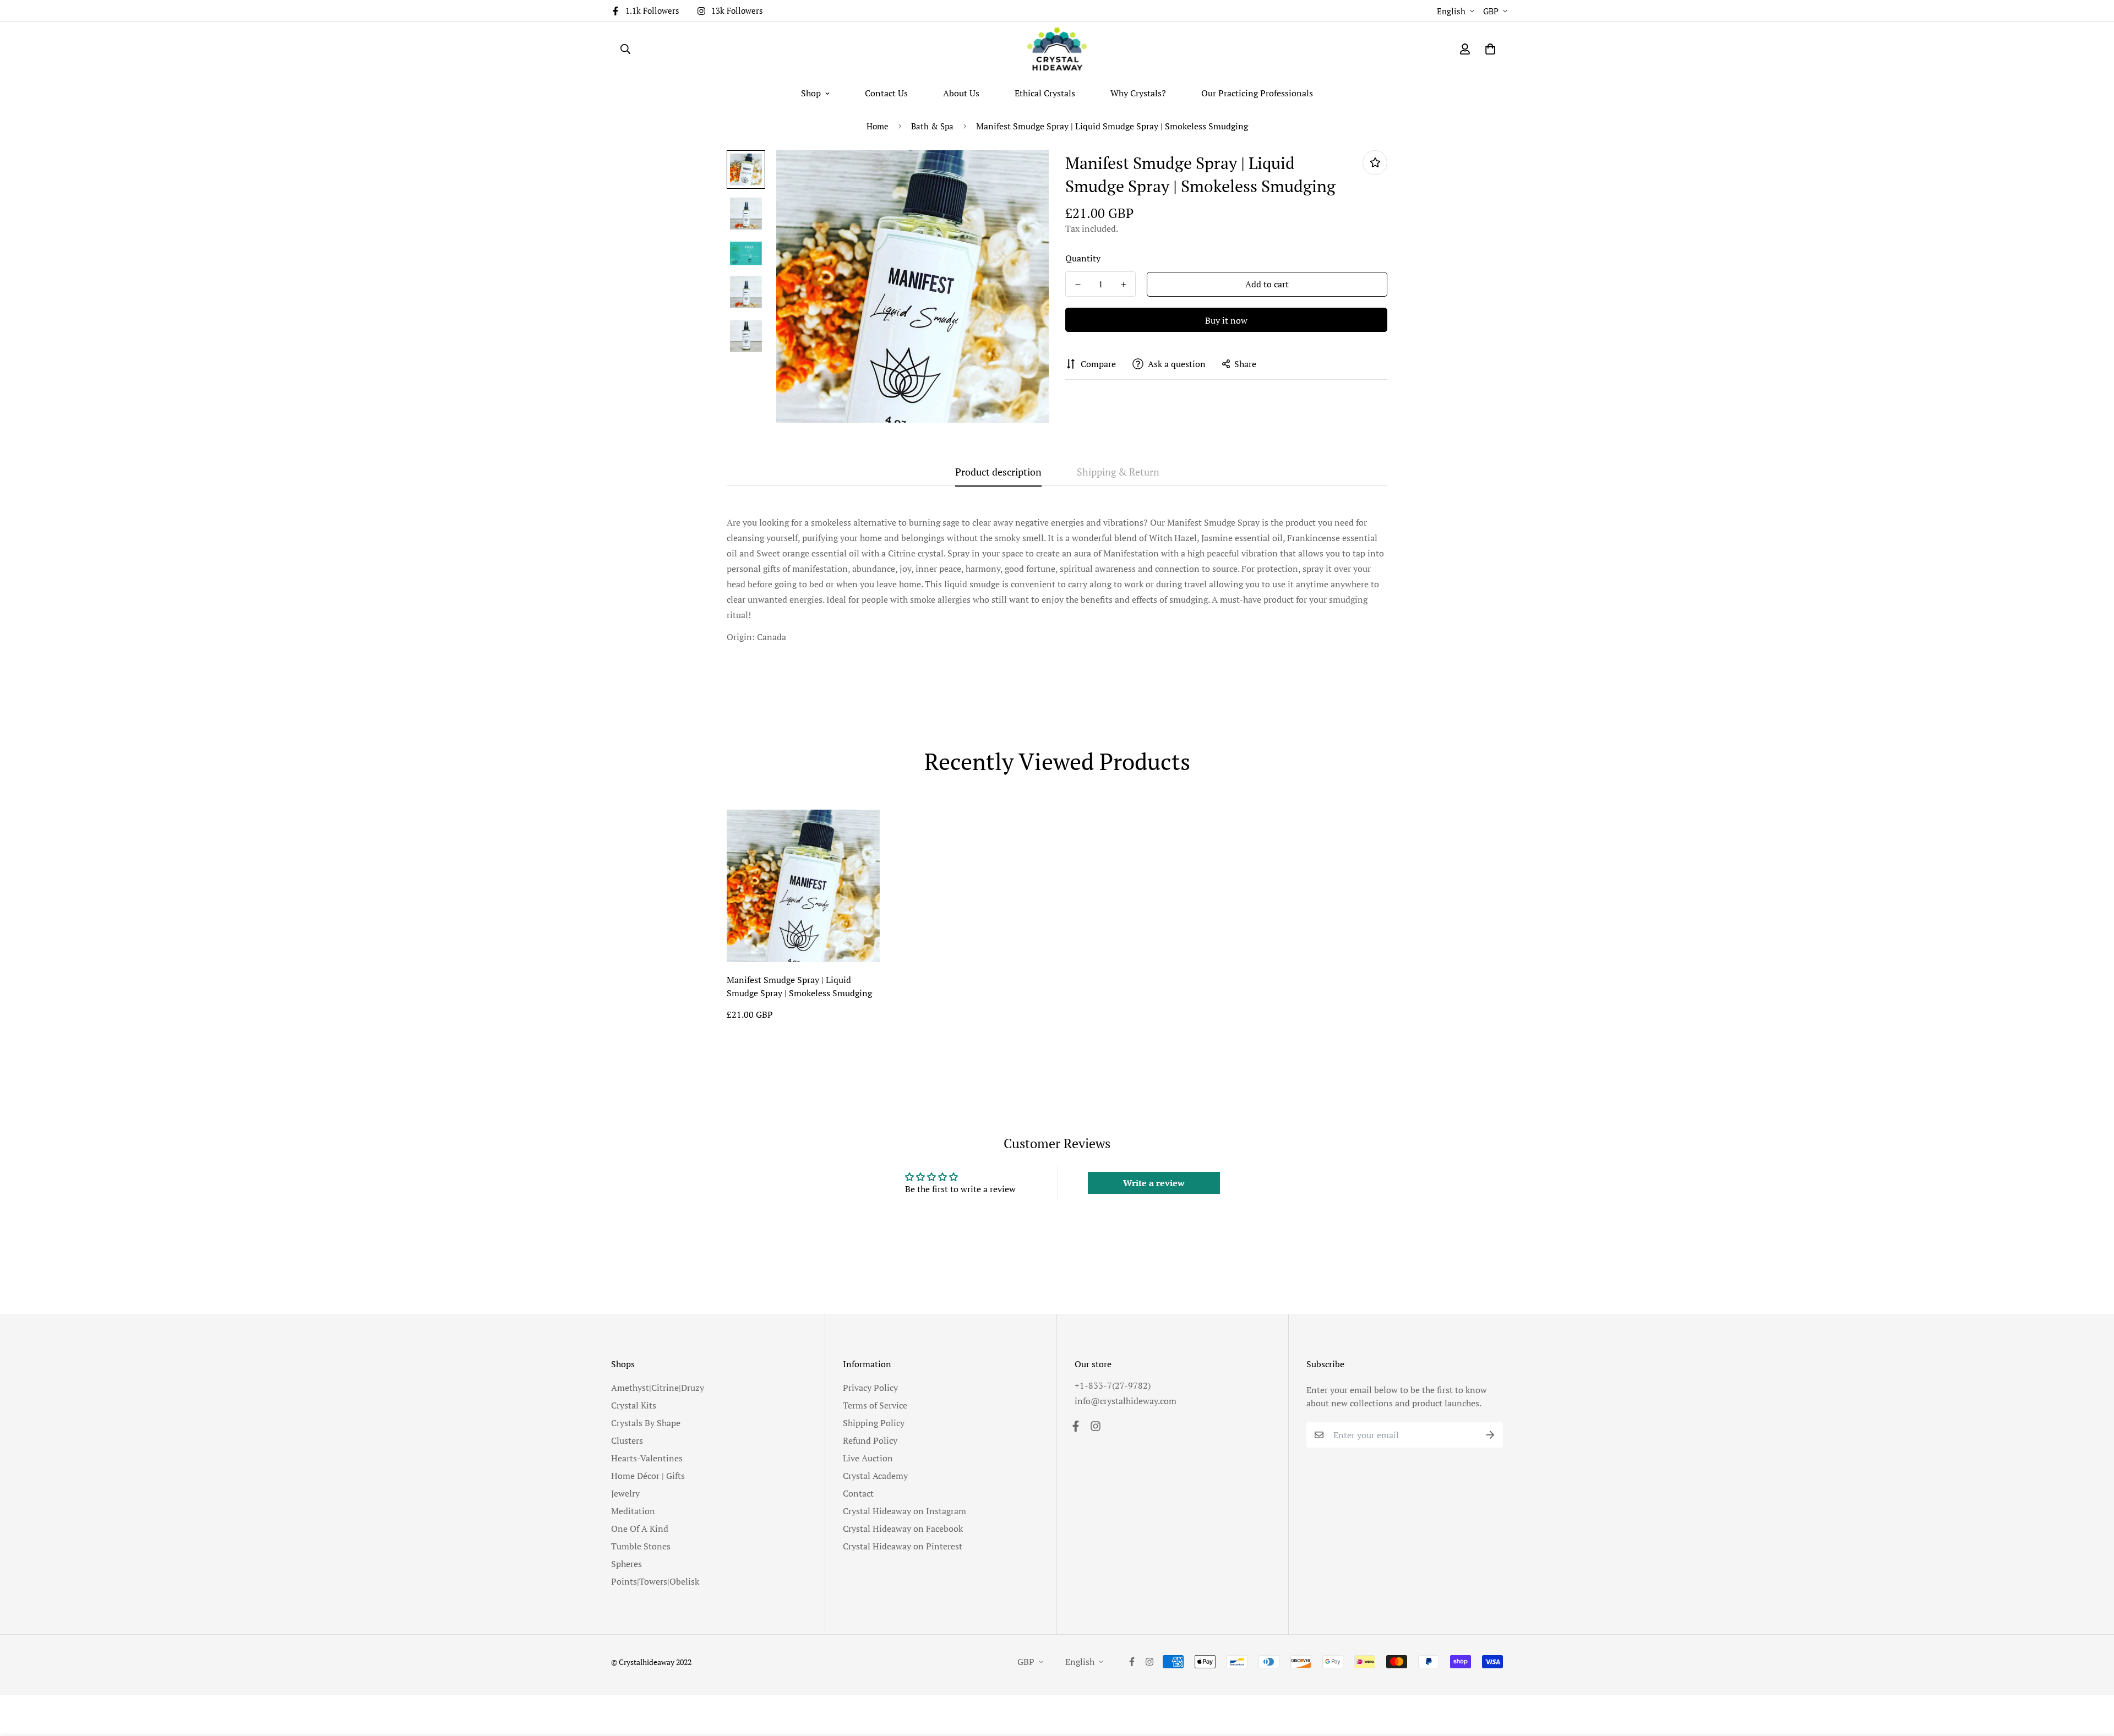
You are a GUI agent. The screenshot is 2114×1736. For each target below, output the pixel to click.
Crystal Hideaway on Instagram (905, 1511)
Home (878, 126)
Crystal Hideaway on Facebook (903, 1528)
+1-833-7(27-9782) (1113, 1385)
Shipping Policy (874, 1423)
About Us (961, 93)
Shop (811, 93)
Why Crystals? (1138, 93)
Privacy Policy (870, 1388)
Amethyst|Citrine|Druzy (658, 1388)
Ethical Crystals (1045, 93)
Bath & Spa (932, 126)
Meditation (633, 1511)
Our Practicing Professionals (1257, 93)
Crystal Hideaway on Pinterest (903, 1546)
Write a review (1154, 1183)
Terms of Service (875, 1405)
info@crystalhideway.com (1126, 1401)
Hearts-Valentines (647, 1458)
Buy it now (1226, 320)
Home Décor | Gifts (648, 1476)
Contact (858, 1493)
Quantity (1083, 258)
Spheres (626, 1564)
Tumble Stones (641, 1546)
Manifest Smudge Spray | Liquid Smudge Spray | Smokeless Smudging (799, 986)
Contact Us (886, 93)
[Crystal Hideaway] (1057, 49)
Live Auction (868, 1458)
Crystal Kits (634, 1405)
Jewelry (625, 1493)
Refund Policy (870, 1440)
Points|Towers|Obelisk (655, 1581)
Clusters (627, 1440)
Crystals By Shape (646, 1423)
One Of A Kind (640, 1528)
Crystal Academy (875, 1476)
